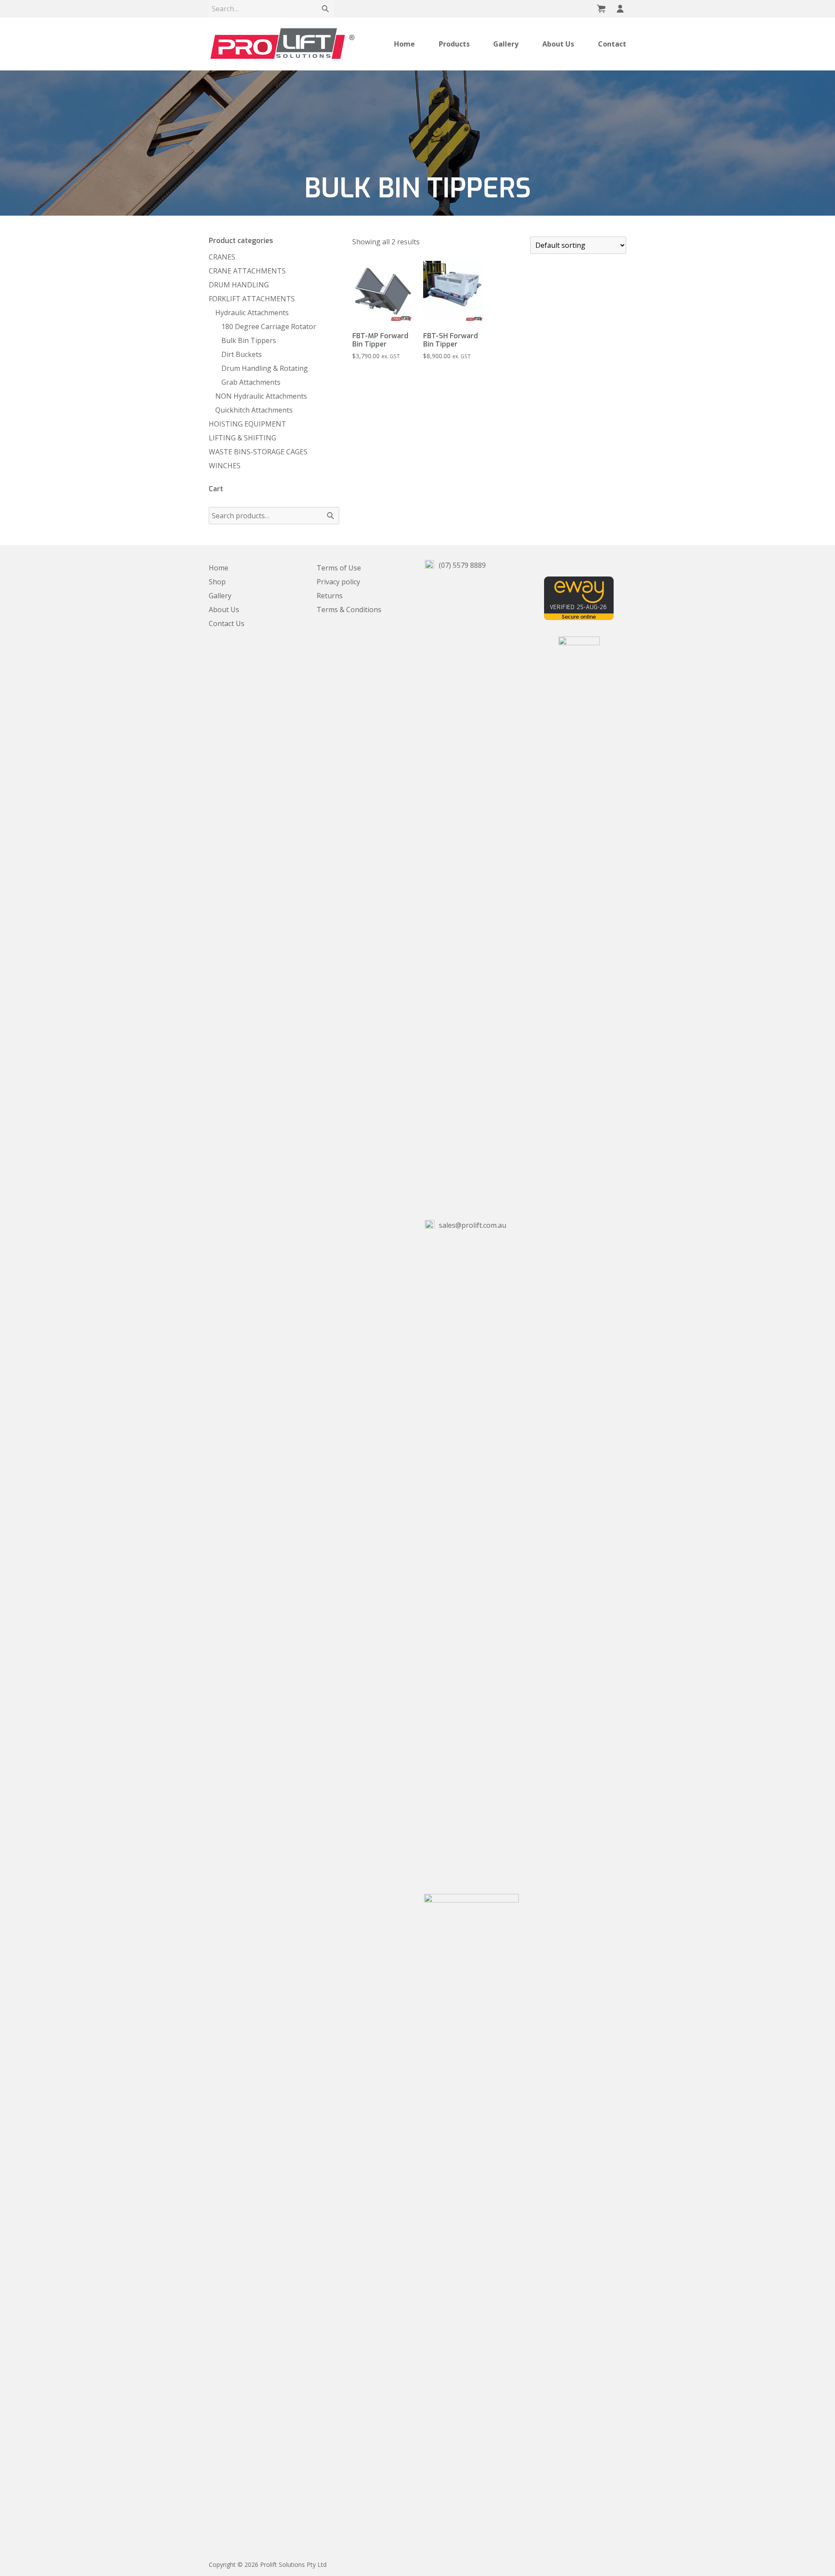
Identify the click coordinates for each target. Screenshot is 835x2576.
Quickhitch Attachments (254, 410)
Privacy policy (338, 582)
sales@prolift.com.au (472, 1225)
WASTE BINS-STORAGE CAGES (258, 452)
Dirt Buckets (242, 354)
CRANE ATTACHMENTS (247, 271)
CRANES (222, 257)
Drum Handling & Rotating (265, 368)
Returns (330, 596)
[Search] (325, 9)
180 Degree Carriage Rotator (269, 327)
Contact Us (227, 623)
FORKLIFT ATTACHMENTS (252, 299)
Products (454, 44)
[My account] (620, 9)
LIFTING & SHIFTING (242, 438)
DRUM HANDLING (239, 285)
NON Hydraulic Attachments (261, 396)
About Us (558, 44)
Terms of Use (339, 568)
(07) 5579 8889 (461, 565)
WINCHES (225, 466)
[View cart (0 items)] (601, 9)
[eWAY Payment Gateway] (579, 617)
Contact (612, 44)
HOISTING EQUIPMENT (247, 424)
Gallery (506, 44)
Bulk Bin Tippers (249, 340)
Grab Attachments (251, 382)
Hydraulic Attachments (252, 313)
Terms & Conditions (349, 610)
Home (404, 44)
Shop (217, 582)
